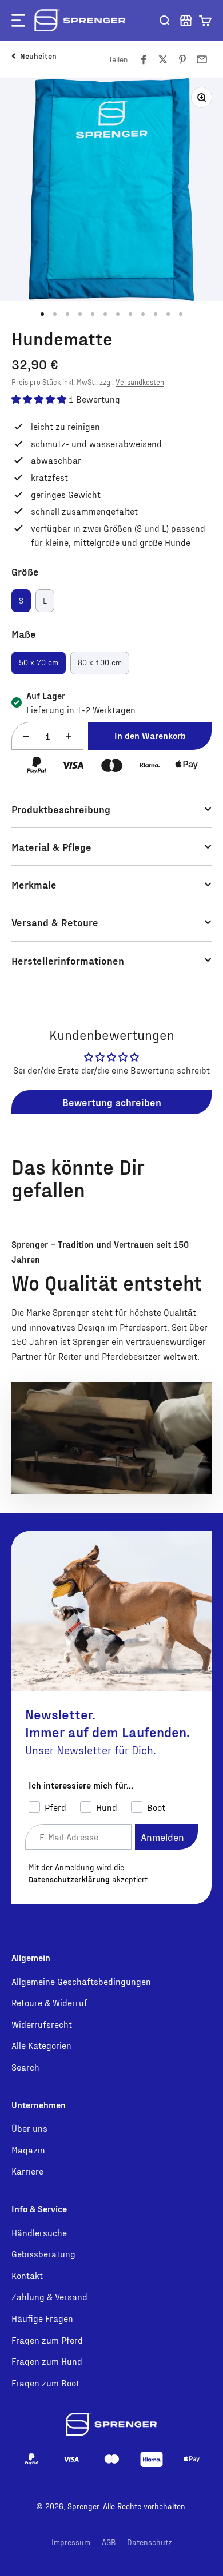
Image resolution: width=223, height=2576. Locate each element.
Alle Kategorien (41, 2045)
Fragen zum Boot (45, 2383)
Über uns (29, 2128)
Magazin (28, 2150)
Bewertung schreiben (112, 1102)
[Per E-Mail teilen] (202, 59)
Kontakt (27, 2275)
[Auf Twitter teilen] (163, 59)
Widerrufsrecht (42, 2024)
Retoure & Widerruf (49, 2002)
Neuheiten (38, 56)
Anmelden (162, 1837)
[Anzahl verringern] (26, 736)
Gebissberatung (43, 2254)
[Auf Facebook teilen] (144, 59)
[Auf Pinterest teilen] (182, 59)
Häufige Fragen (42, 2318)
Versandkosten (140, 382)
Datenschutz (150, 2542)
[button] (205, 21)
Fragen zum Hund (47, 2361)
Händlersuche (39, 2233)
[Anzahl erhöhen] (69, 736)
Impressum (71, 2542)
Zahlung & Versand (49, 2296)
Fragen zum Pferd (47, 2340)
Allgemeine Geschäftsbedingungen (81, 1981)
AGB (109, 2542)
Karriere (27, 2171)
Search (25, 2067)
